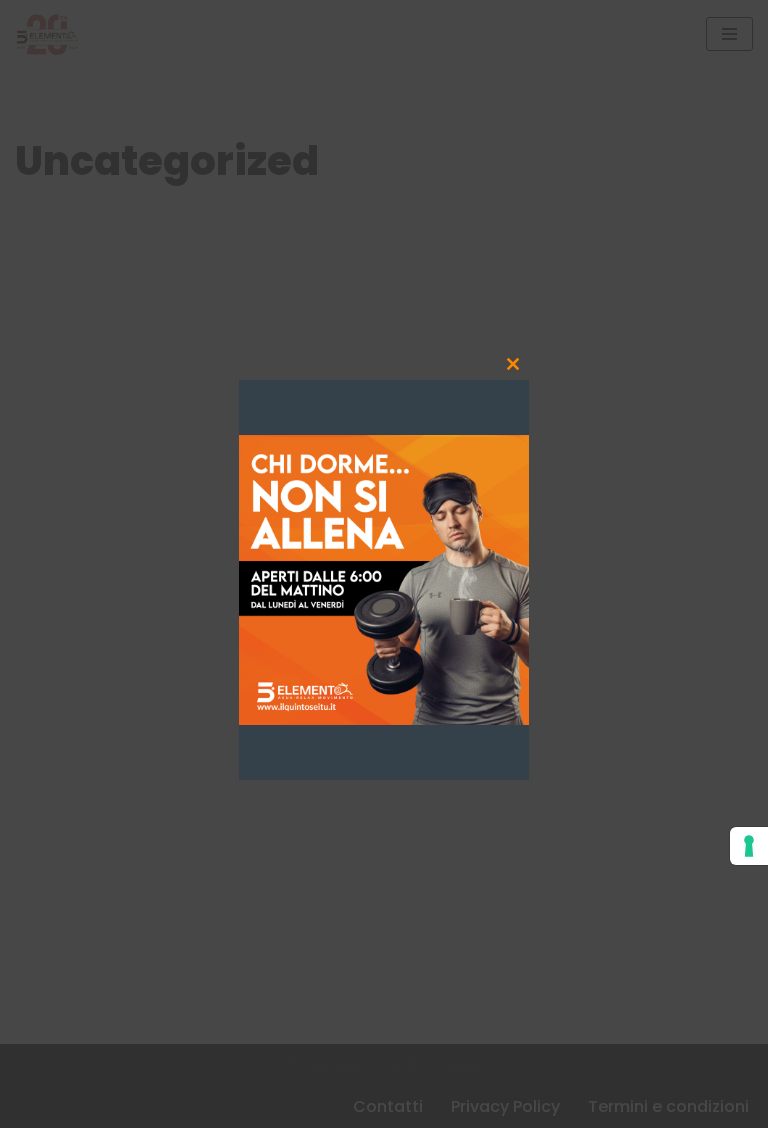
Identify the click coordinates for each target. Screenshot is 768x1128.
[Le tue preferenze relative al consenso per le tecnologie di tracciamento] (749, 846)
